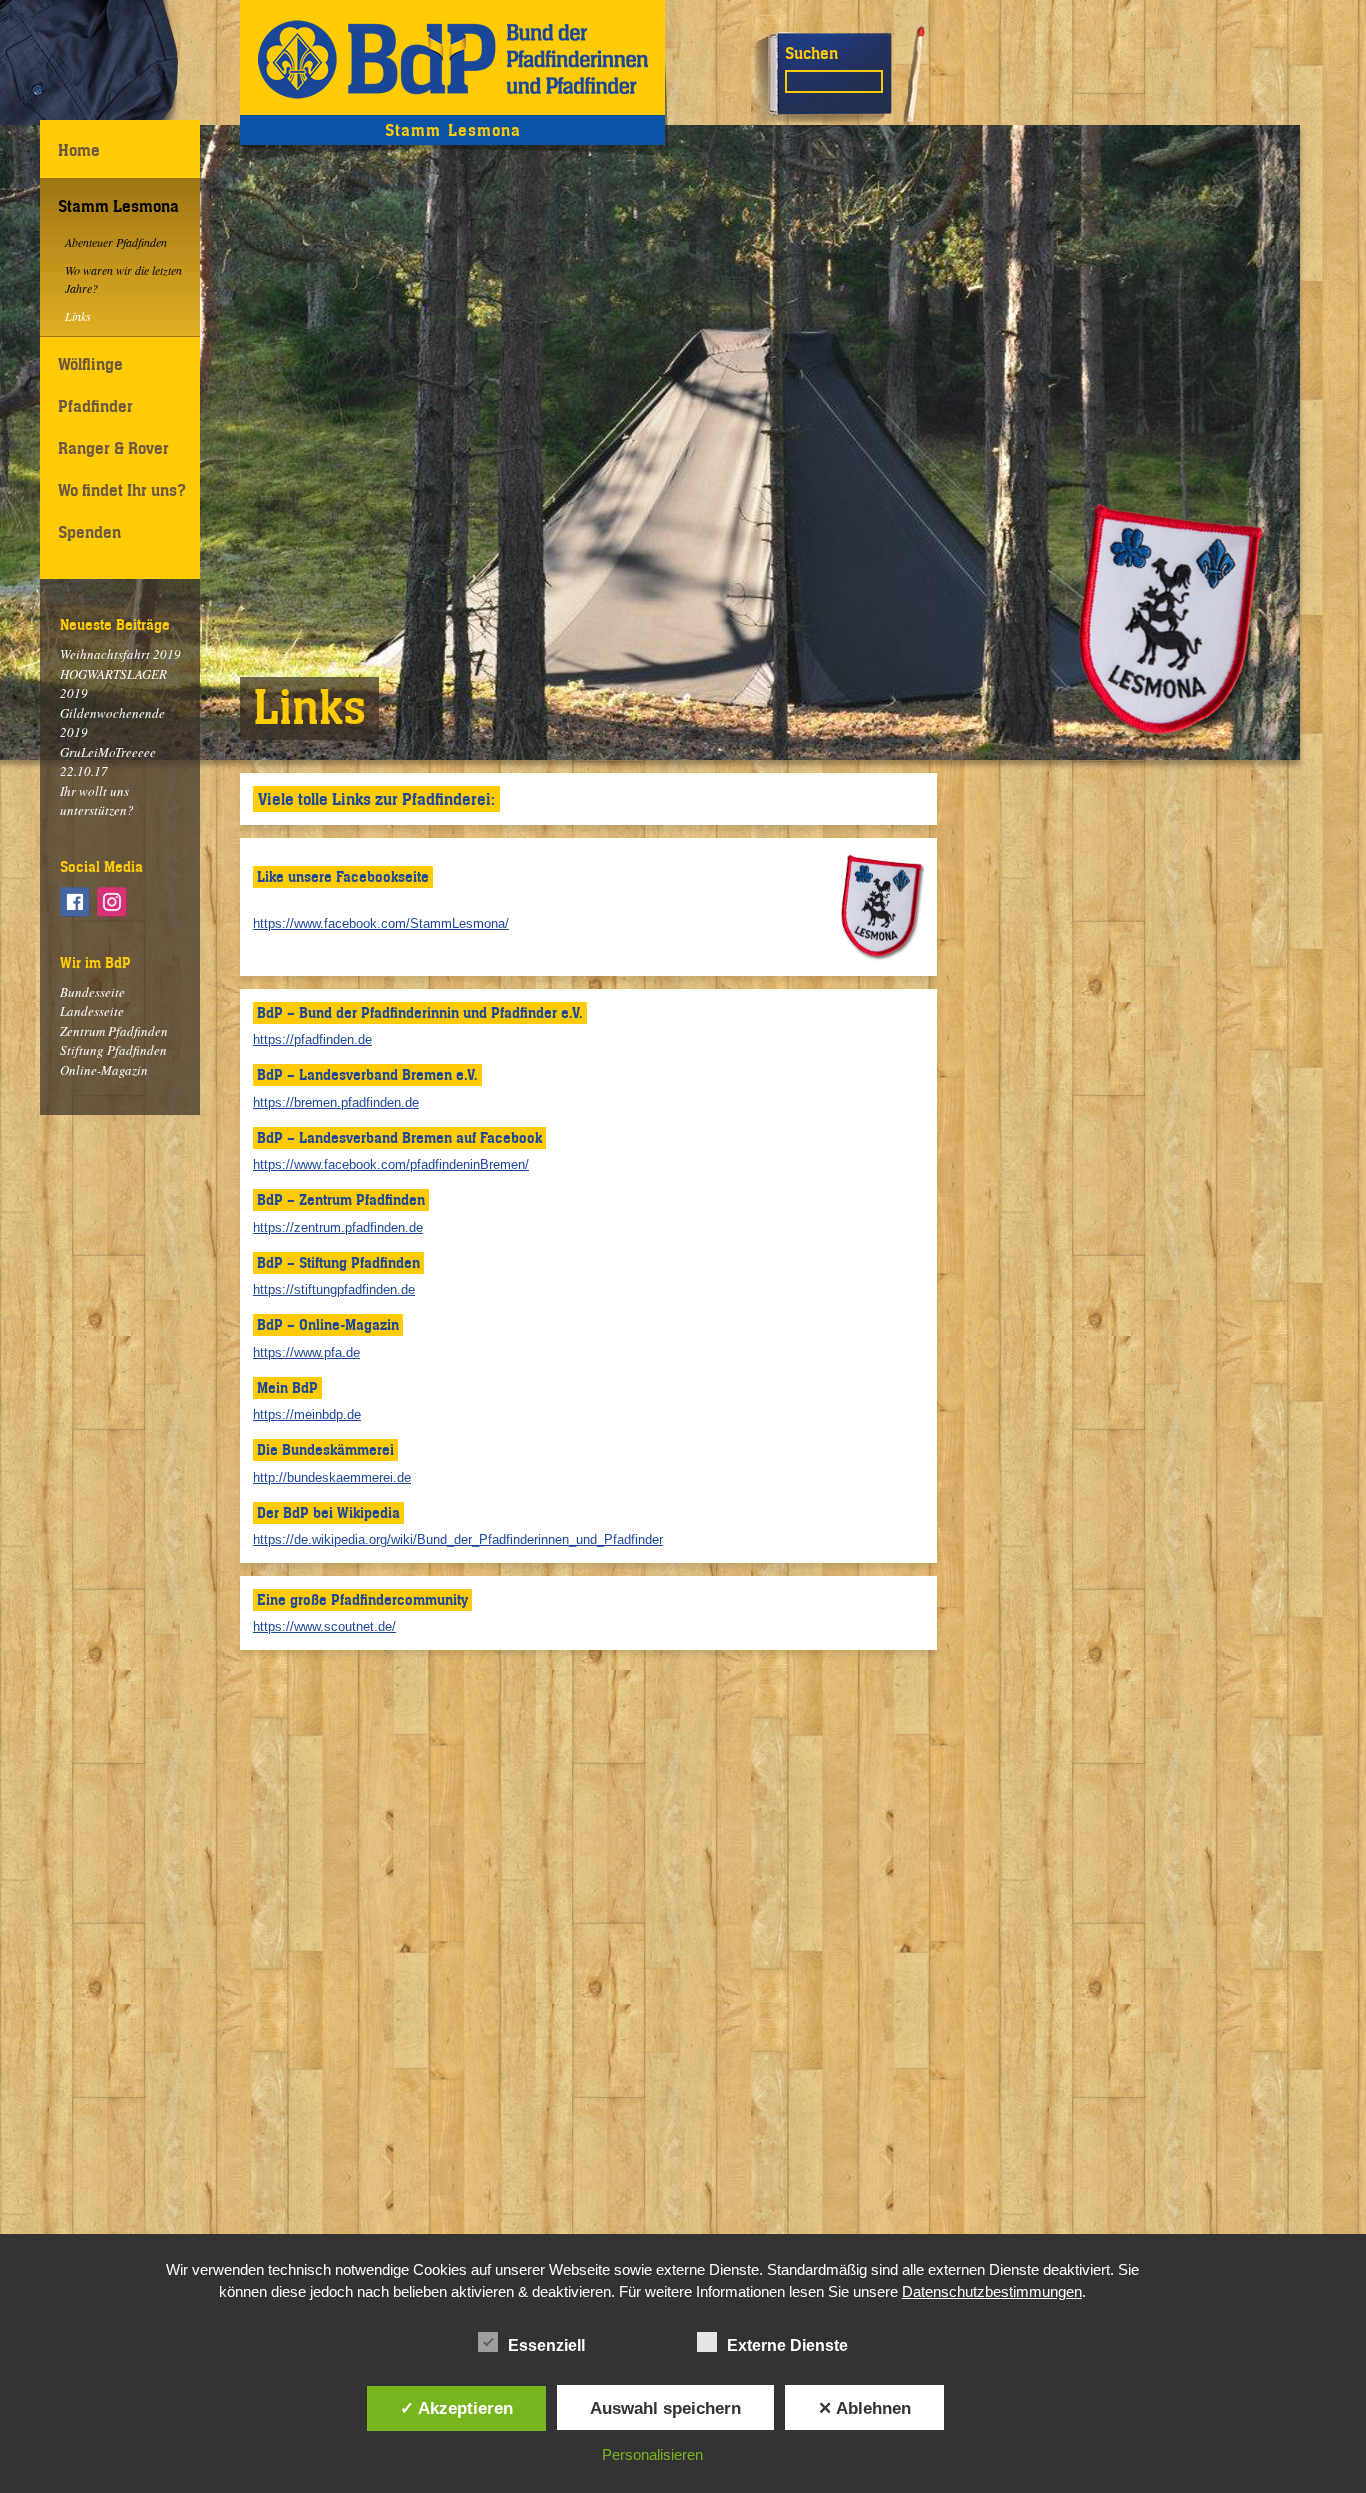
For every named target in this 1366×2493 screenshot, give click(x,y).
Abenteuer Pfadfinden (116, 242)
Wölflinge (90, 364)
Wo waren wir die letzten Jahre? (123, 279)
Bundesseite (92, 992)
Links (78, 316)
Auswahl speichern (665, 2408)
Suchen (811, 53)
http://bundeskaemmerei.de (332, 1477)
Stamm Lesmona (118, 206)
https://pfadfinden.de (312, 1039)
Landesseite (92, 1011)
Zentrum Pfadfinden (114, 1031)
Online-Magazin (104, 1070)
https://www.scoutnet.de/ (324, 1626)
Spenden (89, 532)
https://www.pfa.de (306, 1352)
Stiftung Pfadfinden (113, 1050)
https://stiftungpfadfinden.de (334, 1289)
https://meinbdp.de (307, 1414)
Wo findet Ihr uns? (122, 490)
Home (79, 150)
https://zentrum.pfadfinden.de (338, 1227)
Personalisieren (652, 2454)
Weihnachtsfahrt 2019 (120, 654)
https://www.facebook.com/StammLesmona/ (381, 923)
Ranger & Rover (113, 448)
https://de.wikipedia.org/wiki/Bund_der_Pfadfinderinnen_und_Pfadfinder (458, 1539)
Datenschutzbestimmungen (992, 2291)
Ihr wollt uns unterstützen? (97, 801)
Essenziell (546, 2345)
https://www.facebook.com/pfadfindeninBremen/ (391, 1164)
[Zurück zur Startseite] (452, 57)
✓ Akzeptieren (456, 2408)
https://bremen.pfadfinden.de (336, 1102)
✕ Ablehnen (864, 2408)
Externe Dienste (787, 2345)
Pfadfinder (95, 406)
